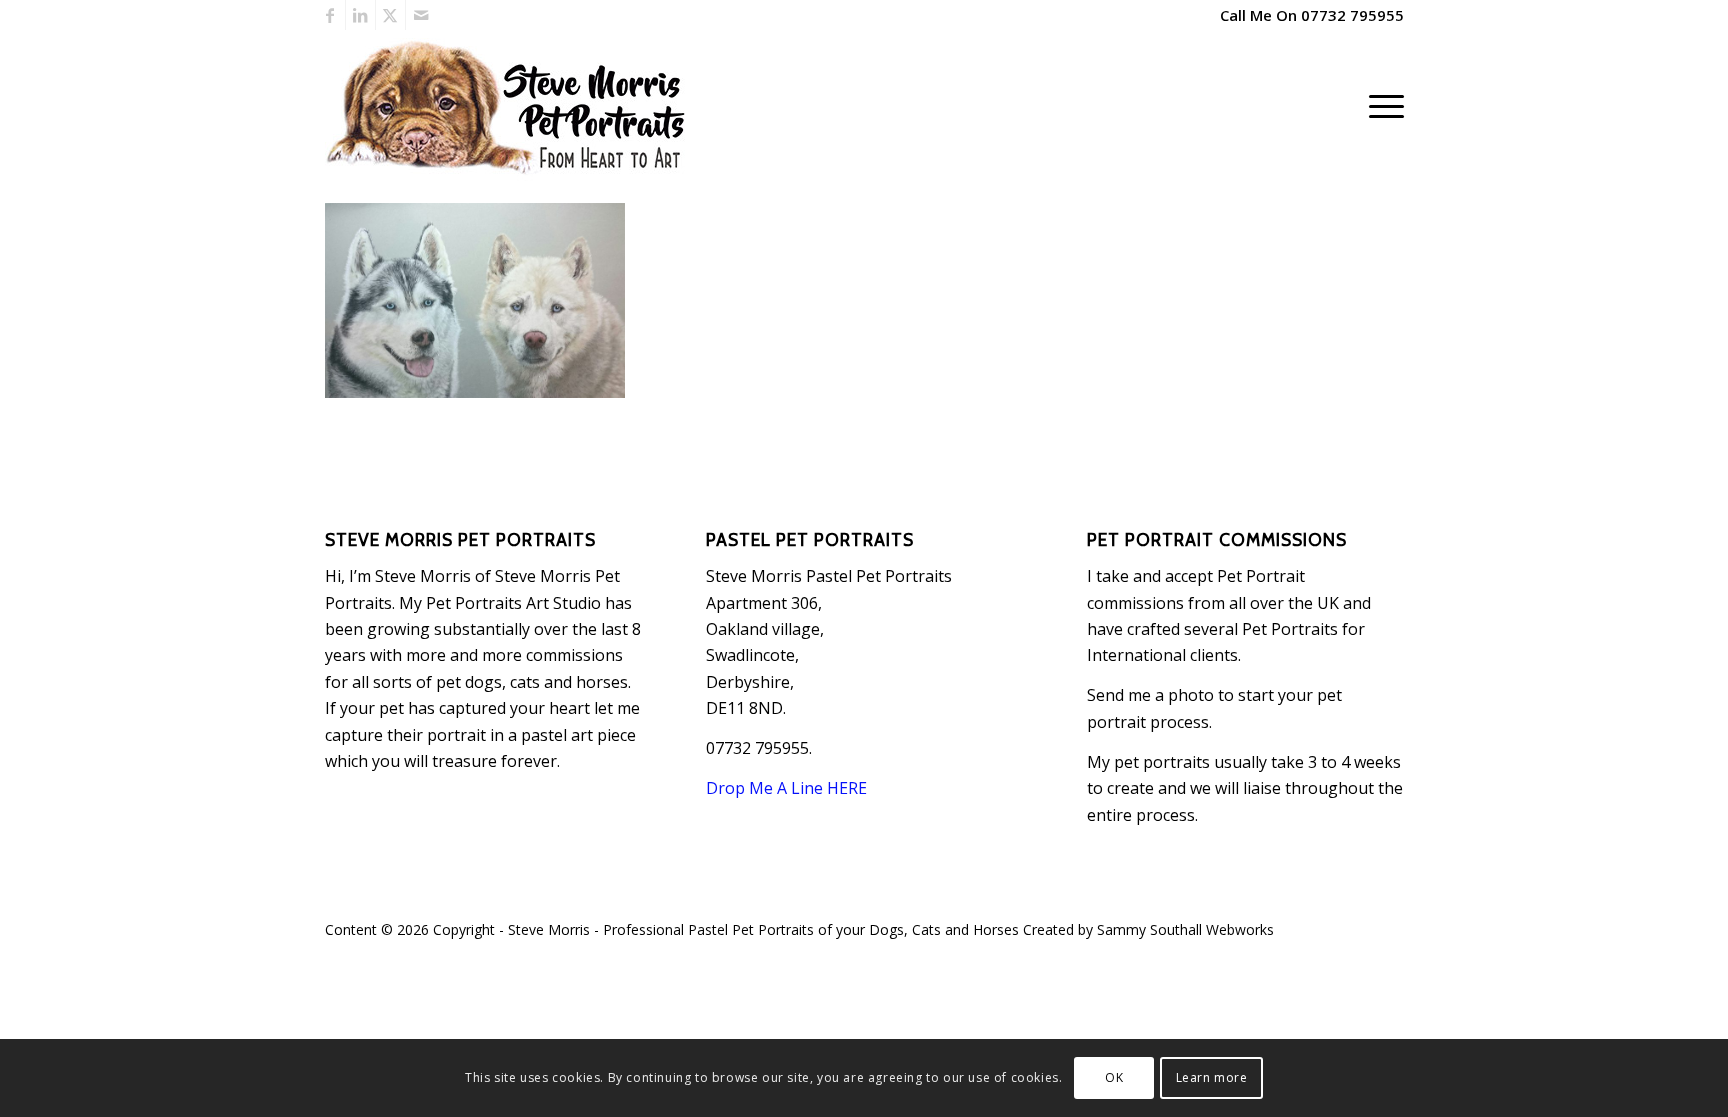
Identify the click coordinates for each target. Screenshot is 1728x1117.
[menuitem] (1380, 105)
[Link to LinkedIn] (360, 15)
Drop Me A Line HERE (786, 788)
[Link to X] (390, 15)
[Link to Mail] (421, 15)
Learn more (1212, 1077)
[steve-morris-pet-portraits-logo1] (510, 105)
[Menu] (1380, 105)
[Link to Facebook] (330, 15)
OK (1114, 1077)
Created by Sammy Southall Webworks (1148, 929)
